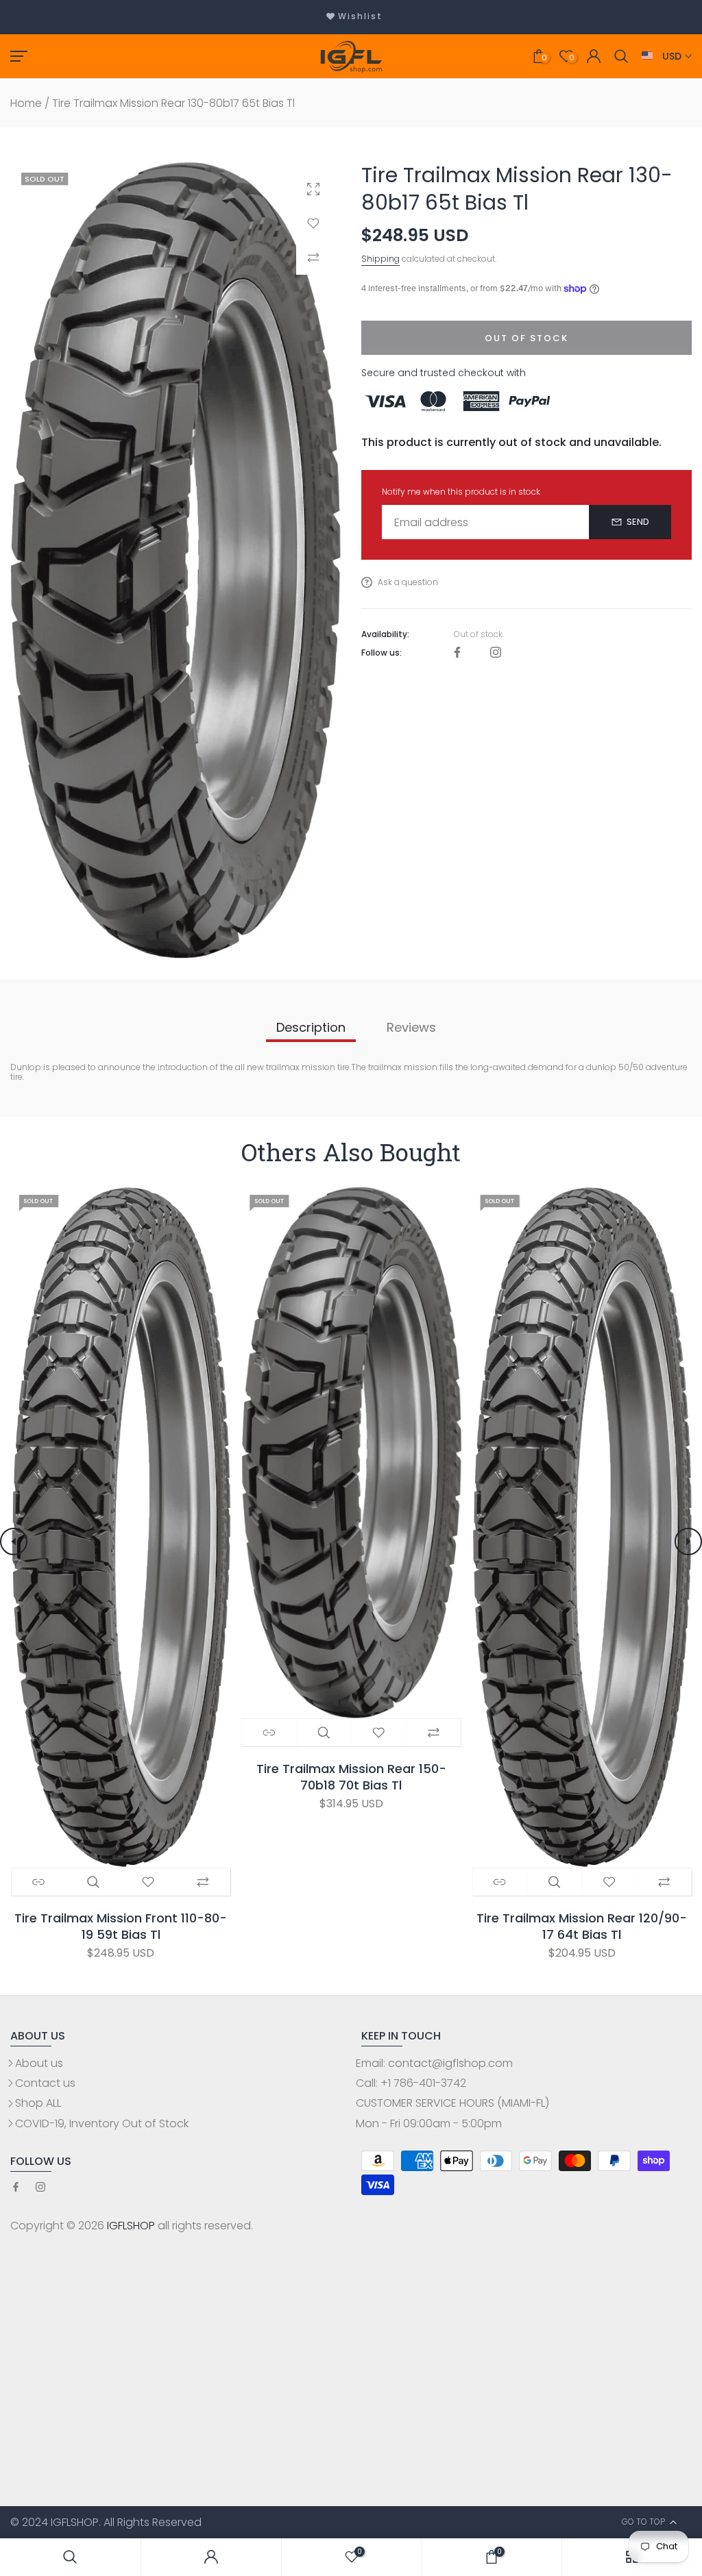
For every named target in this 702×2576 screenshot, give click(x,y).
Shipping (380, 259)
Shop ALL (38, 2103)
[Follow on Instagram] (496, 653)
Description (311, 1027)
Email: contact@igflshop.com (434, 2063)
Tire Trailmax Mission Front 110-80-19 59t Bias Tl (121, 1926)
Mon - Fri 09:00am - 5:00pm (429, 2123)
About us (39, 2063)
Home (26, 103)
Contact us (45, 2083)
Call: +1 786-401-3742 (411, 2083)
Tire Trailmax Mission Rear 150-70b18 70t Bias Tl (351, 1776)
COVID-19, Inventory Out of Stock (102, 2123)
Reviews (411, 1027)
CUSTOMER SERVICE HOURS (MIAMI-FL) (452, 2103)
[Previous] (14, 1541)
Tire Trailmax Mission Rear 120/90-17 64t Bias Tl (582, 1926)
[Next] (688, 1541)
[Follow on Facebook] (457, 653)
